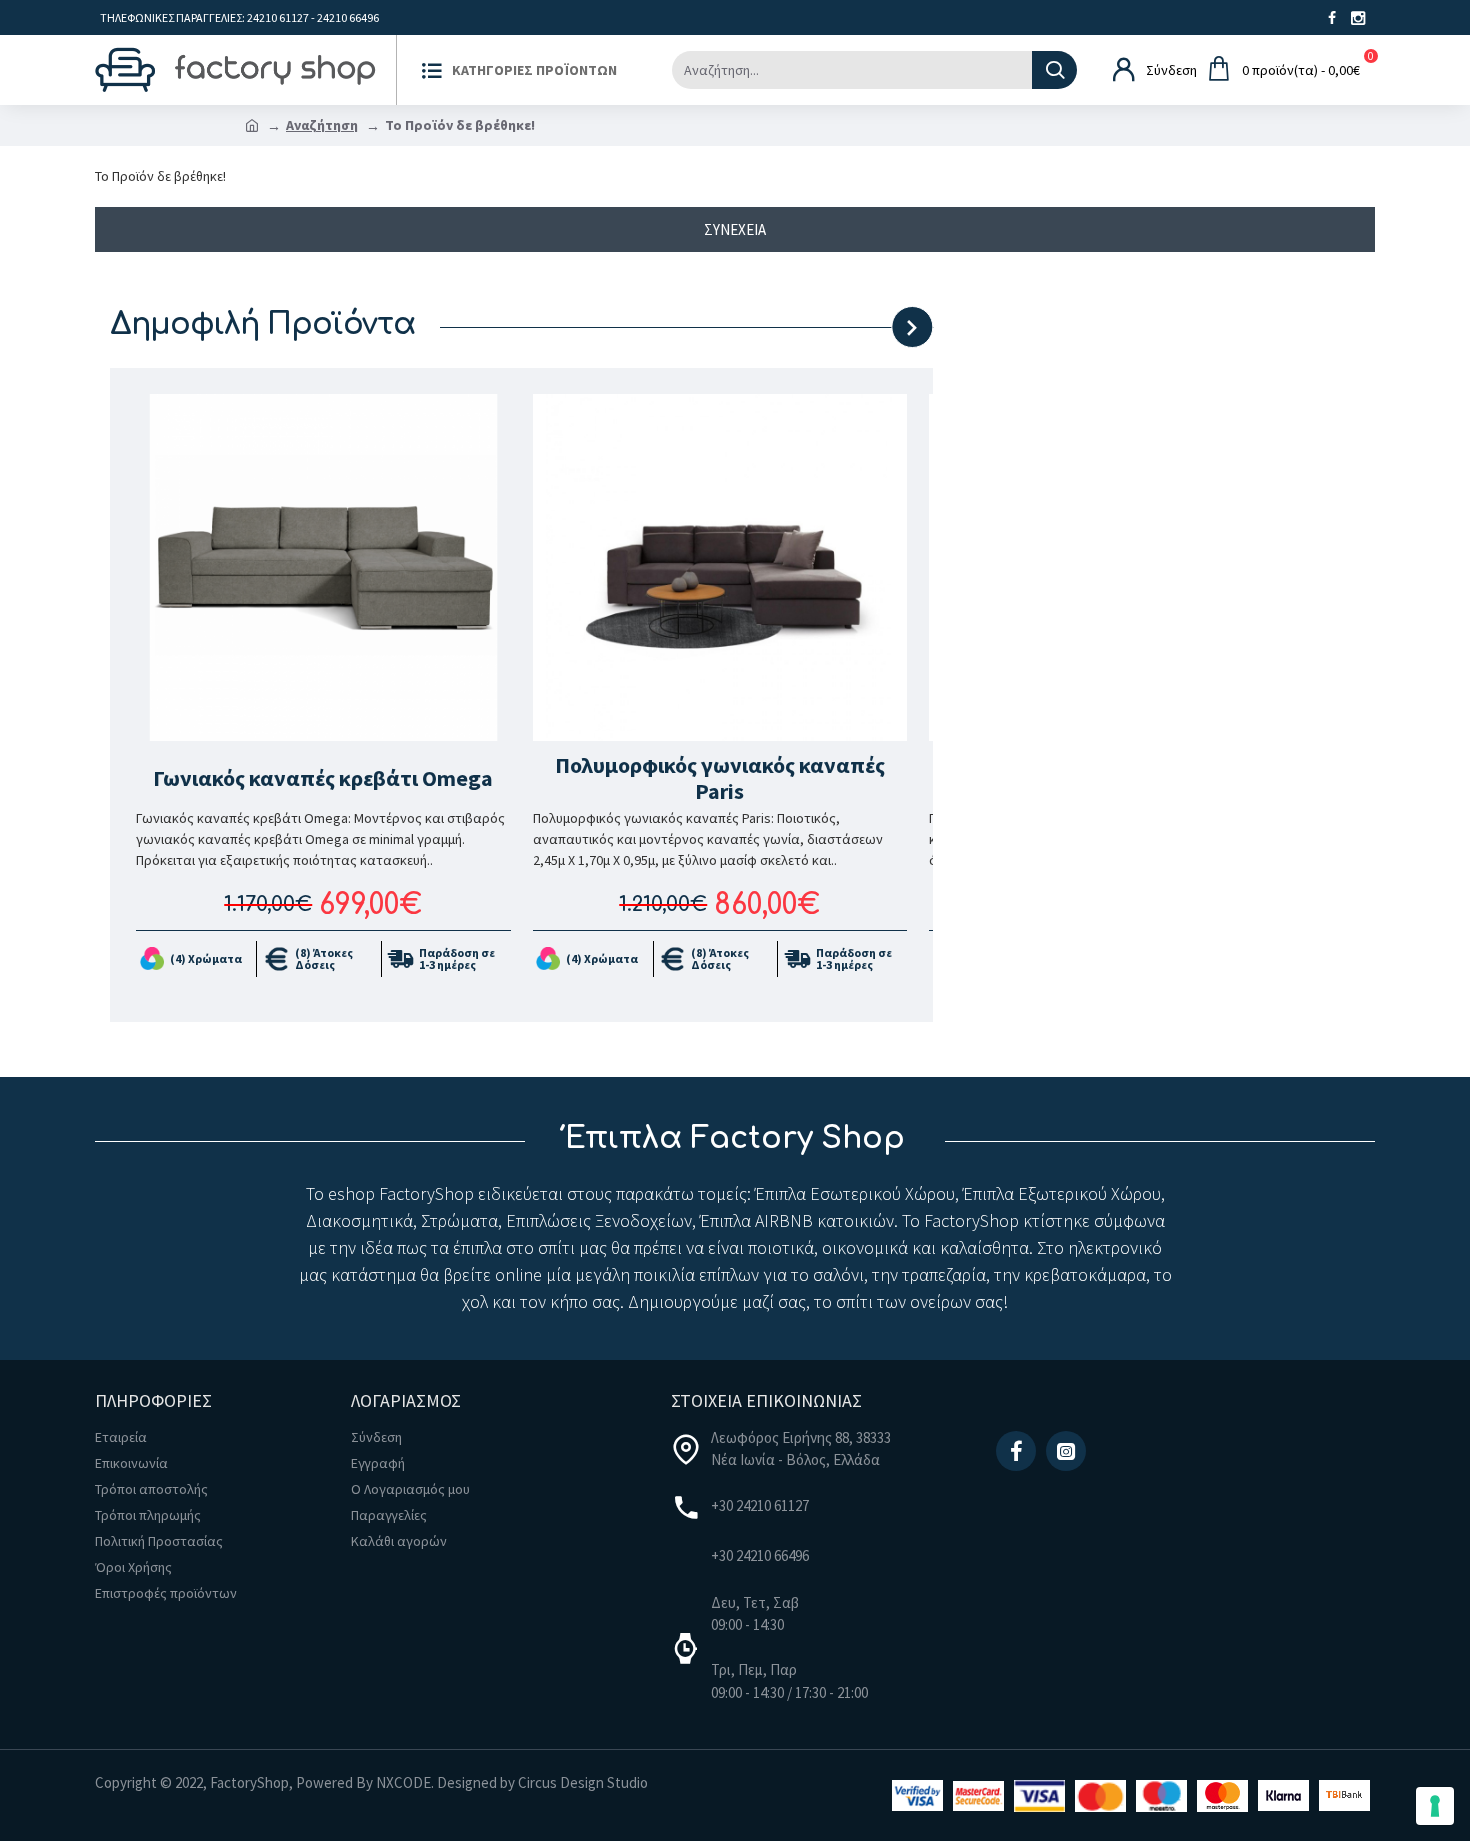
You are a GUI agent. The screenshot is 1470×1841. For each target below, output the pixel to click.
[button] (829, 327)
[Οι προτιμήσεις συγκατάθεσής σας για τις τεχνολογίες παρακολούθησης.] (1435, 1806)
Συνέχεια (735, 229)
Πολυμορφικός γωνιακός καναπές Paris (720, 778)
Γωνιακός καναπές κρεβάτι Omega (323, 778)
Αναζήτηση (322, 125)
